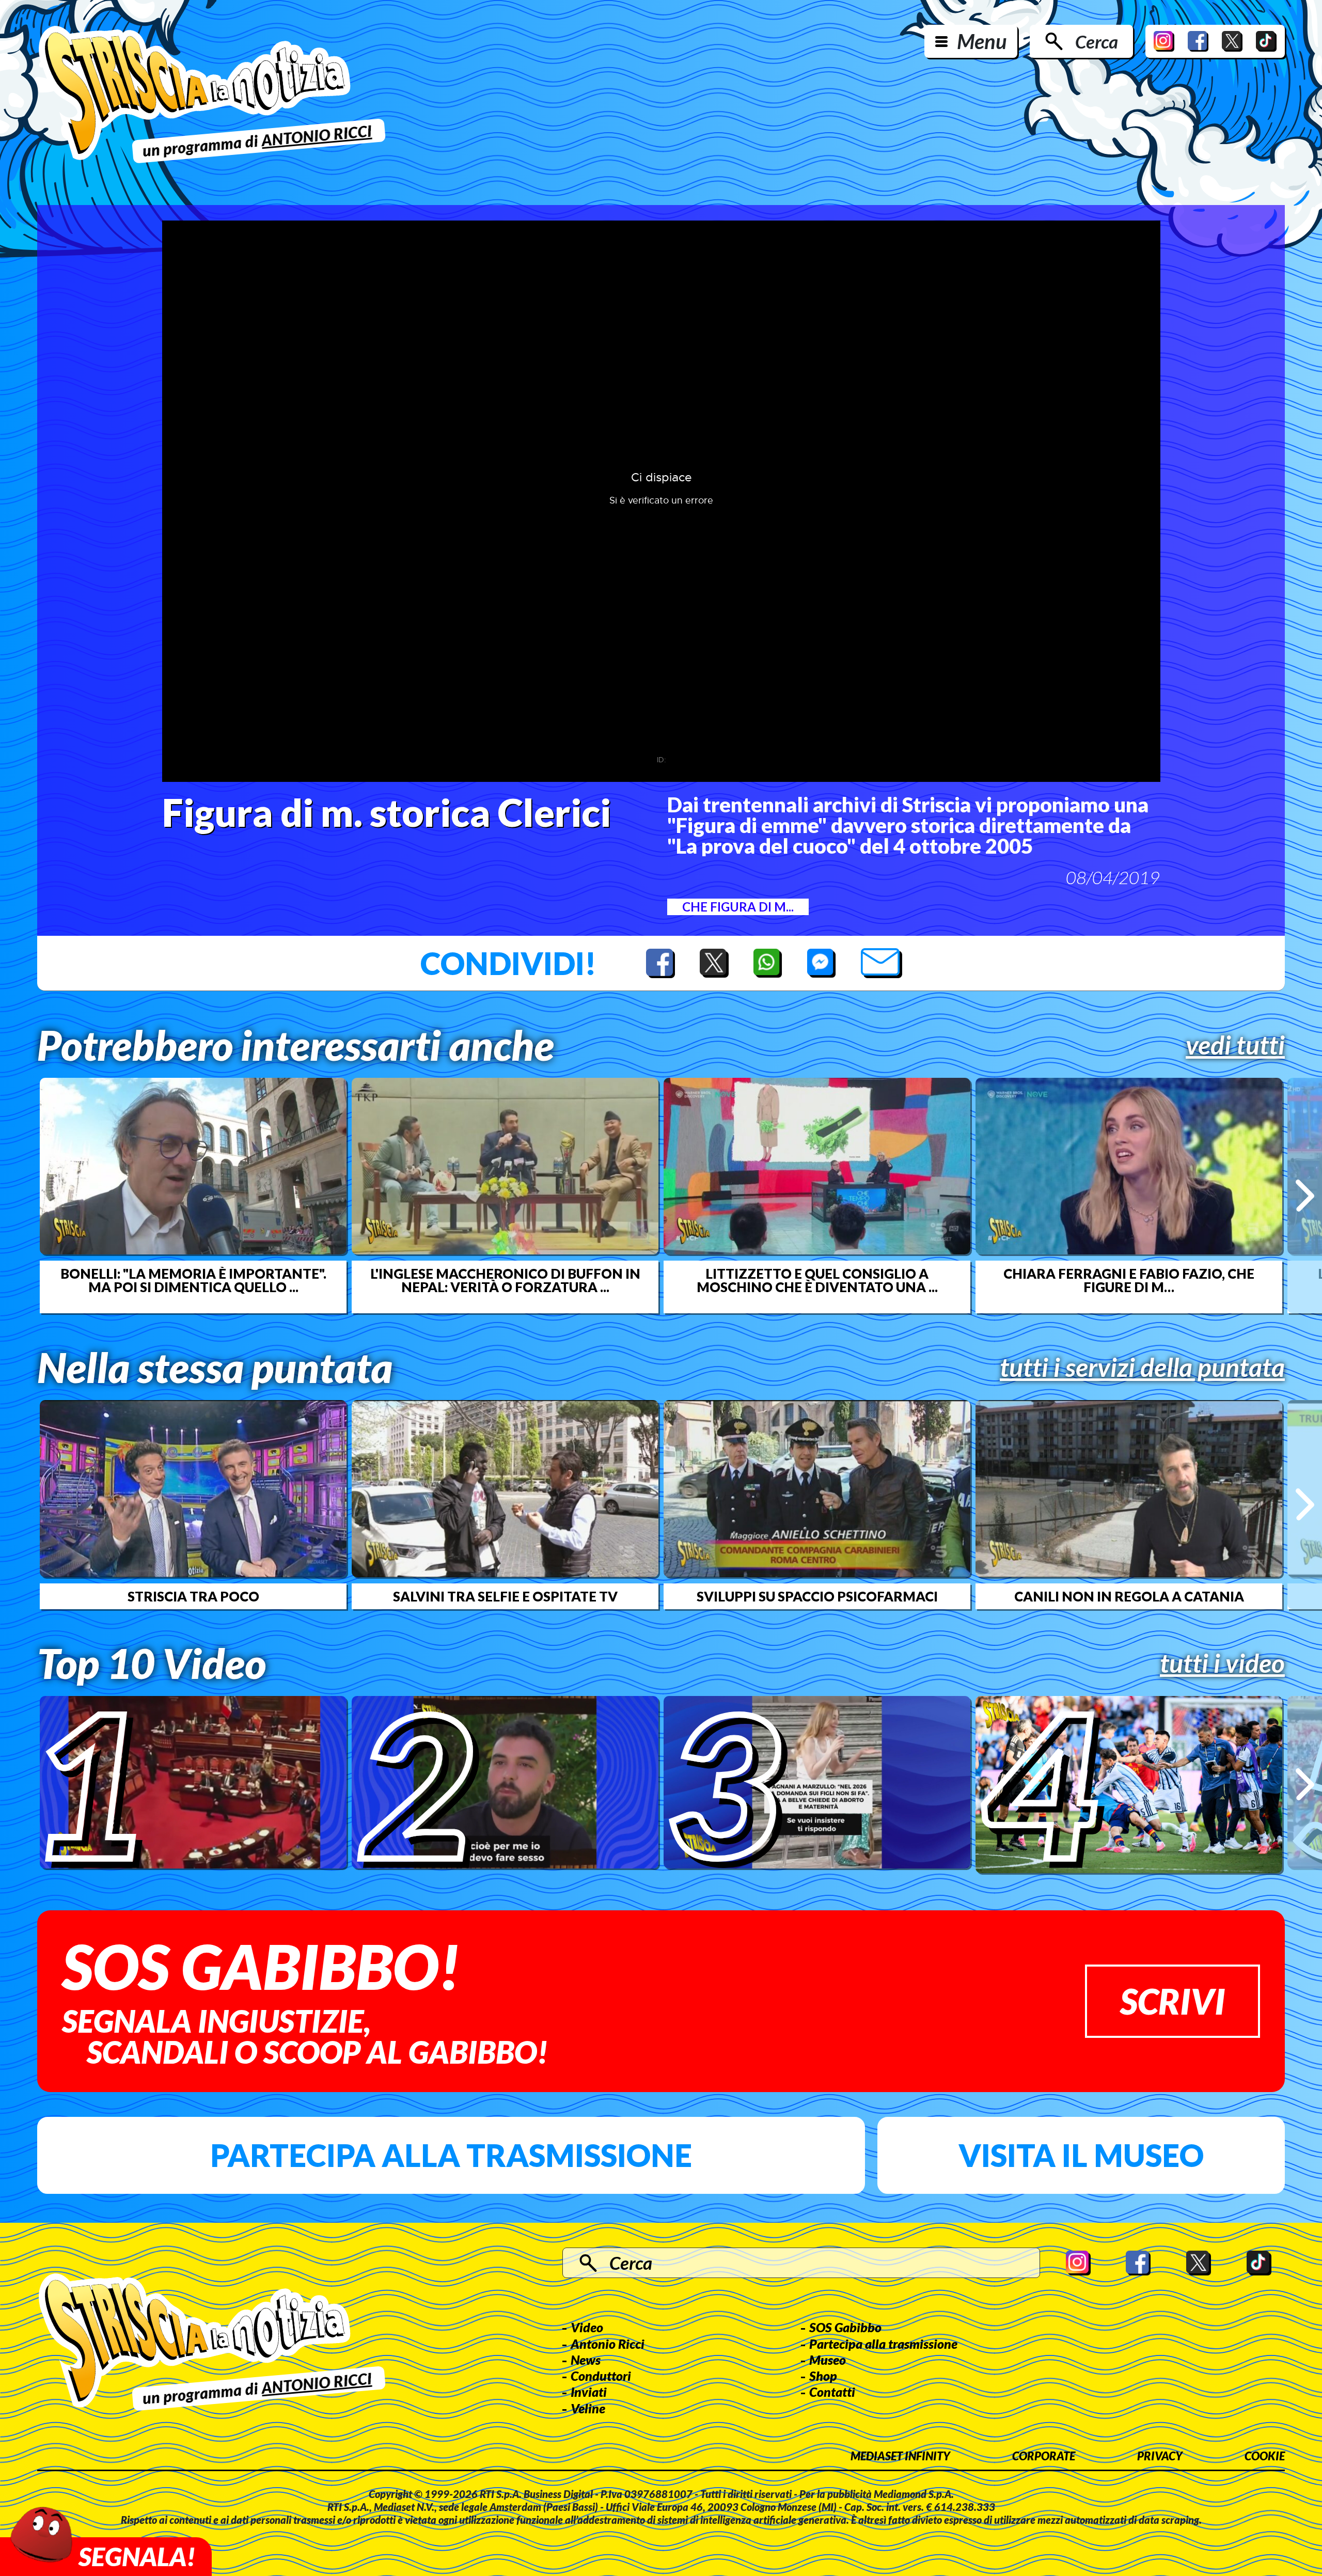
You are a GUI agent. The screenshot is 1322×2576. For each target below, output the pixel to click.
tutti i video (1222, 1663)
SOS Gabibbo (845, 2327)
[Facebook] (1198, 41)
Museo (828, 2360)
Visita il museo (1081, 2155)
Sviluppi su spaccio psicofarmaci (817, 1596)
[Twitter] (1232, 41)
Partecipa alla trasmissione (451, 2155)
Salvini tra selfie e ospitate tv (505, 1596)
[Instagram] (1164, 41)
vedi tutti (1235, 1045)
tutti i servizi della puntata (1142, 1367)
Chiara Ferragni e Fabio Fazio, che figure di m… (1129, 1280)
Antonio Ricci (608, 2344)
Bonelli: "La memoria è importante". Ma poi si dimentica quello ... (193, 1280)
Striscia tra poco (193, 1596)
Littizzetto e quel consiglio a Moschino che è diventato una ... (817, 1280)
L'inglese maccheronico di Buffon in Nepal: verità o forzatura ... (505, 1280)
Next (1305, 1195)
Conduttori (601, 2376)
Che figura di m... (738, 907)
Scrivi (1173, 2001)
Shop (823, 2376)
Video (587, 2327)
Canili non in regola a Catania (1129, 1596)
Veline (588, 2408)
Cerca (1097, 41)
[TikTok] (1266, 41)
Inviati (589, 2392)
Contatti (832, 2392)
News (586, 2360)
